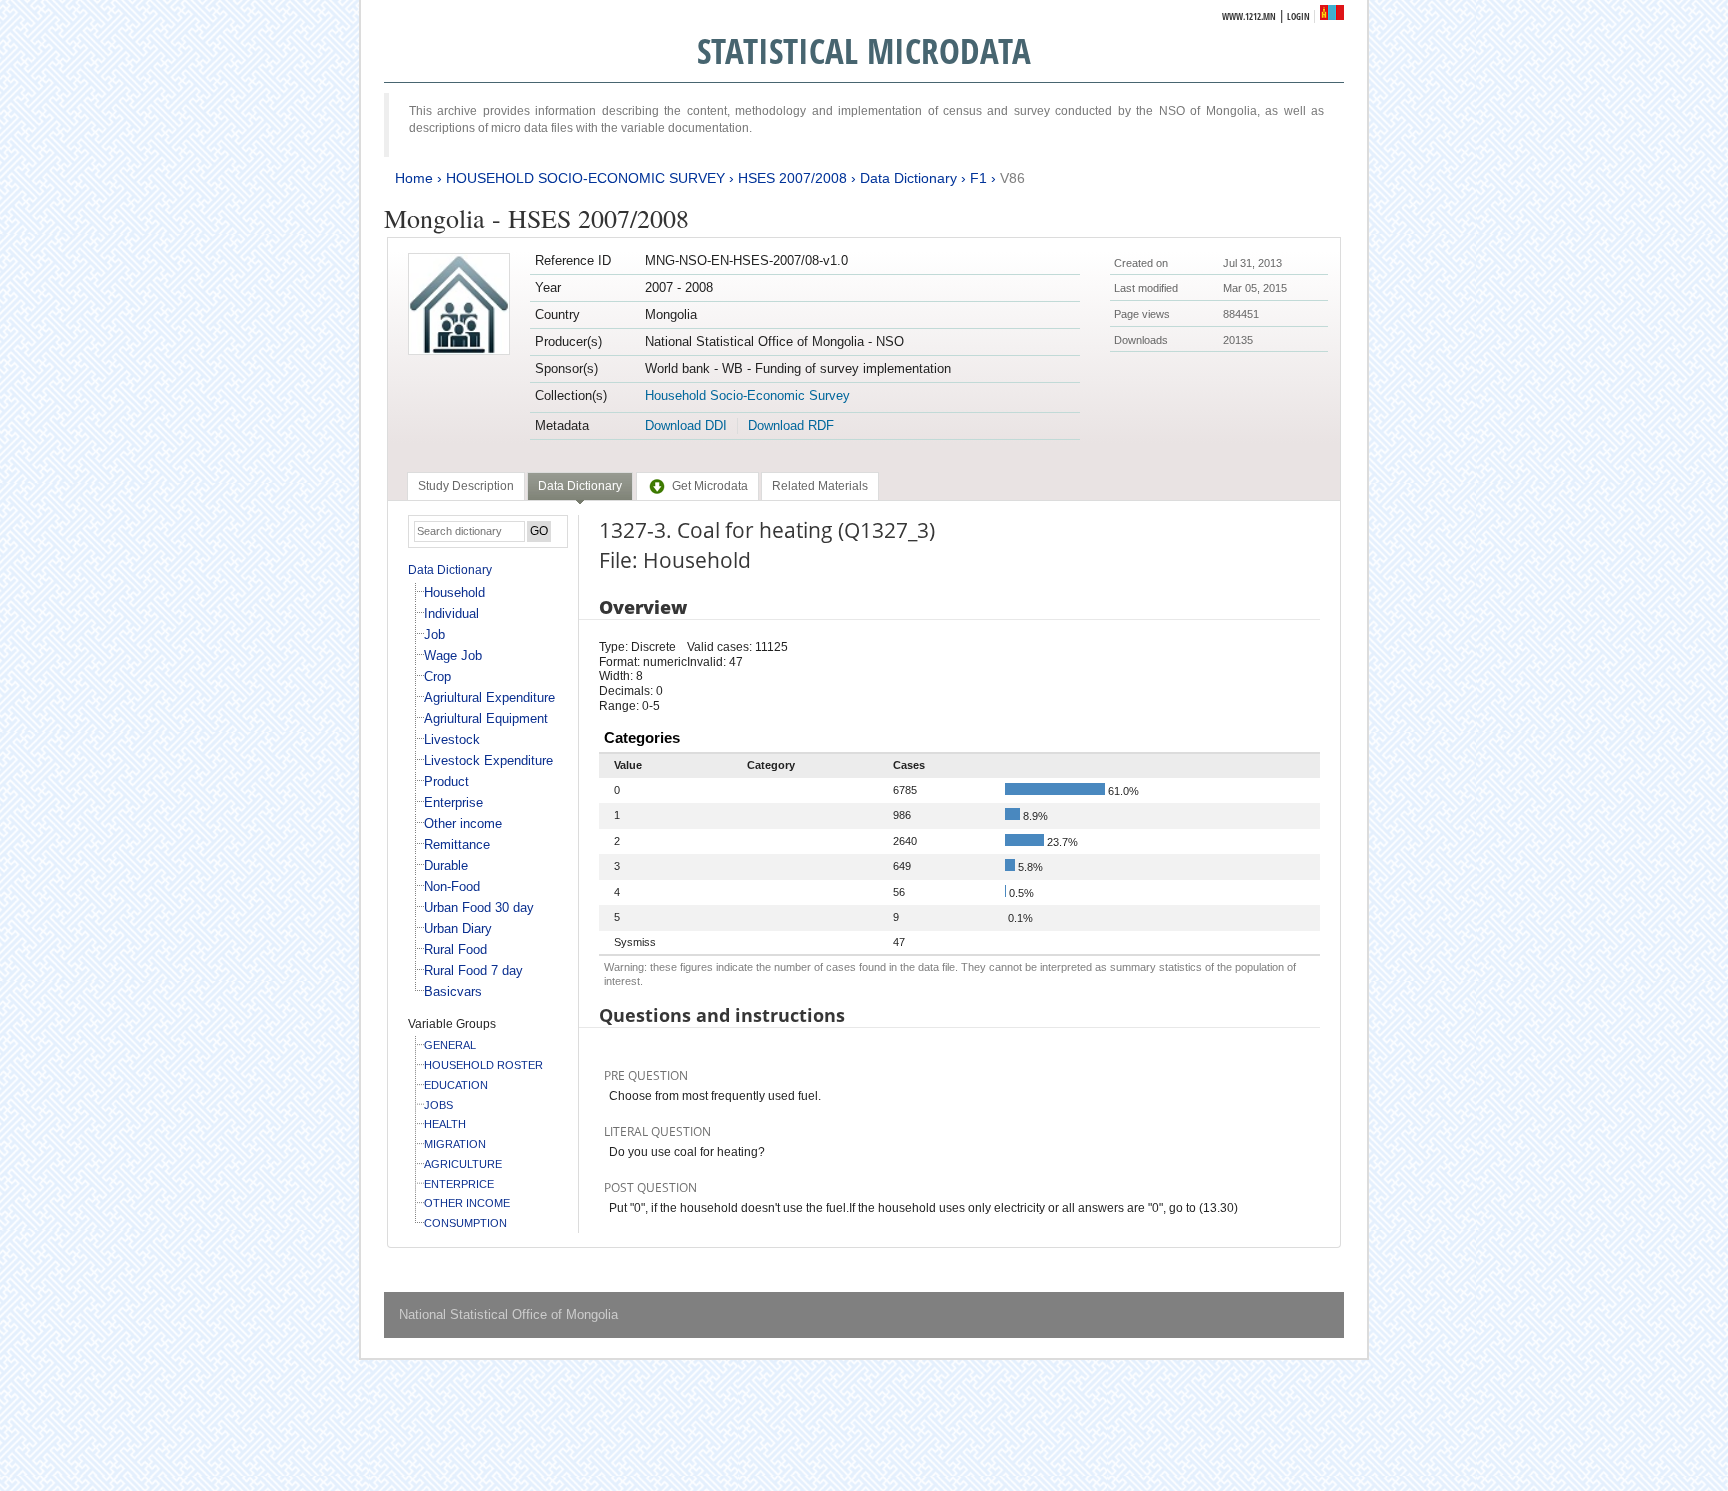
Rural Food (455, 949)
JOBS (438, 1105)
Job (434, 634)
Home (414, 178)
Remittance (457, 844)
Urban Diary (458, 928)
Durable (446, 865)
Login (1298, 16)
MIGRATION (455, 1144)
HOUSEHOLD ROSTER (483, 1065)
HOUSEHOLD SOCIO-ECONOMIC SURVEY (585, 178)
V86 (1012, 178)
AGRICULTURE (463, 1164)
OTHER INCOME (467, 1203)
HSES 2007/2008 (792, 178)
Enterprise (453, 802)
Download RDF (791, 425)
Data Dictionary (908, 178)
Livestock (452, 739)
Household (454, 592)
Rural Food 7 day (473, 970)
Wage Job (453, 655)
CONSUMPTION (465, 1223)
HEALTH (445, 1124)
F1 (978, 178)
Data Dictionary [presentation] (580, 486)
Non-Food (452, 886)
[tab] (466, 486)
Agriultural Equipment (486, 718)
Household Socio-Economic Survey (747, 395)
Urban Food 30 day (479, 907)
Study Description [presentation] (466, 486)
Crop (437, 676)
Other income (463, 823)
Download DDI (686, 425)
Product (446, 781)
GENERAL (450, 1045)
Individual (451, 613)
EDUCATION (456, 1085)
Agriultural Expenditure (489, 697)
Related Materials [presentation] (820, 486)
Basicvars (453, 991)
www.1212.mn (1249, 16)
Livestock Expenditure (488, 760)
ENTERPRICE (459, 1184)
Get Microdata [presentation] (710, 486)
